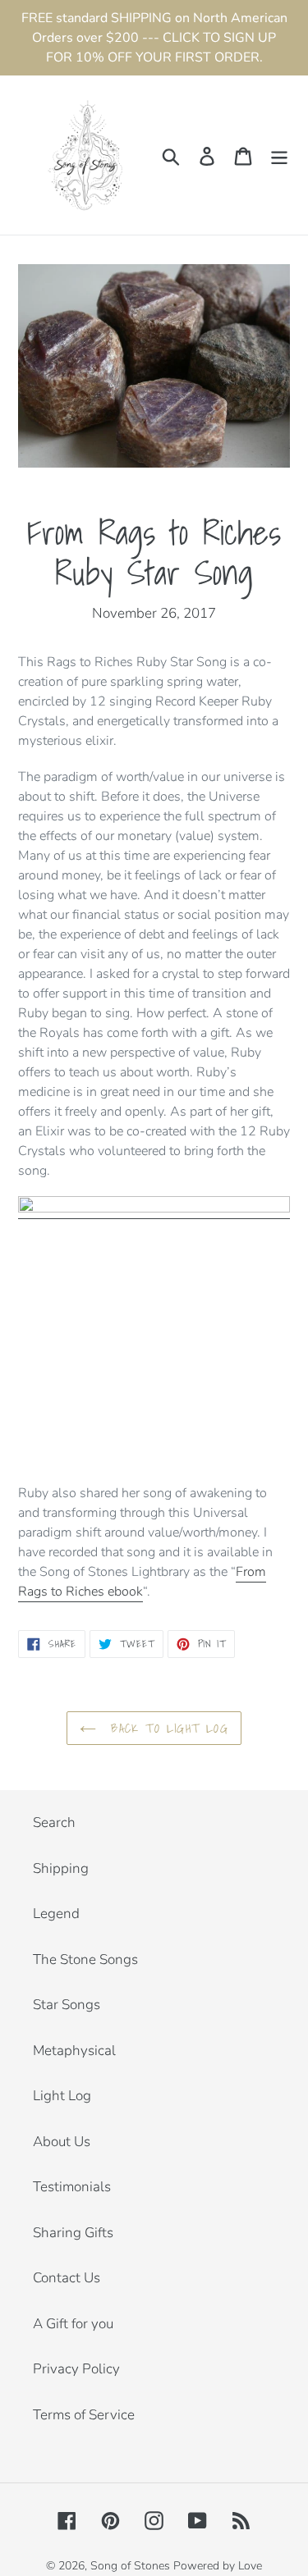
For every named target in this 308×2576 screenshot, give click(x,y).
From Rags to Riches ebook (142, 1582)
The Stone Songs (85, 1959)
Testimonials (72, 2187)
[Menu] (279, 155)
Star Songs (67, 2005)
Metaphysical (74, 2051)
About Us (62, 2142)
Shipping (61, 1868)
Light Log (62, 2096)
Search (54, 1822)
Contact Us (67, 2278)
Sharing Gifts (73, 2233)
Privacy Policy (76, 2369)
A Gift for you (73, 2324)
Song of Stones (130, 2566)
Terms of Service (84, 2415)
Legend (56, 1914)
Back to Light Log (166, 1728)
